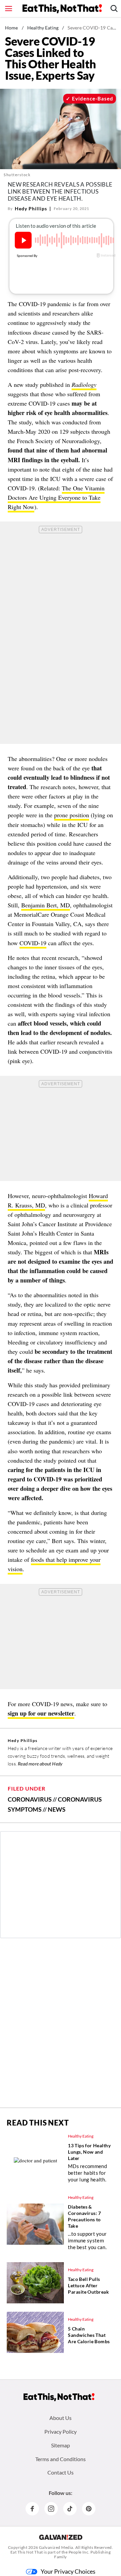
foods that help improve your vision (54, 1564)
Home (12, 28)
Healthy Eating (43, 28)
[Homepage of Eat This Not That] (59, 2397)
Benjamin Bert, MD (46, 905)
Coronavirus (30, 1799)
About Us (61, 2418)
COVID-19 (33, 943)
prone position (72, 815)
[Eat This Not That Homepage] (62, 9)
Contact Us (61, 2472)
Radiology (84, 385)
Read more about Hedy (40, 1764)
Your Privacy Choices (68, 2571)
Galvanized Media (56, 2547)
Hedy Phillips (31, 208)
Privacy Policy (61, 2431)
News (57, 1809)
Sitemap (61, 2445)
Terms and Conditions (61, 2459)
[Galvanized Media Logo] (61, 2537)
